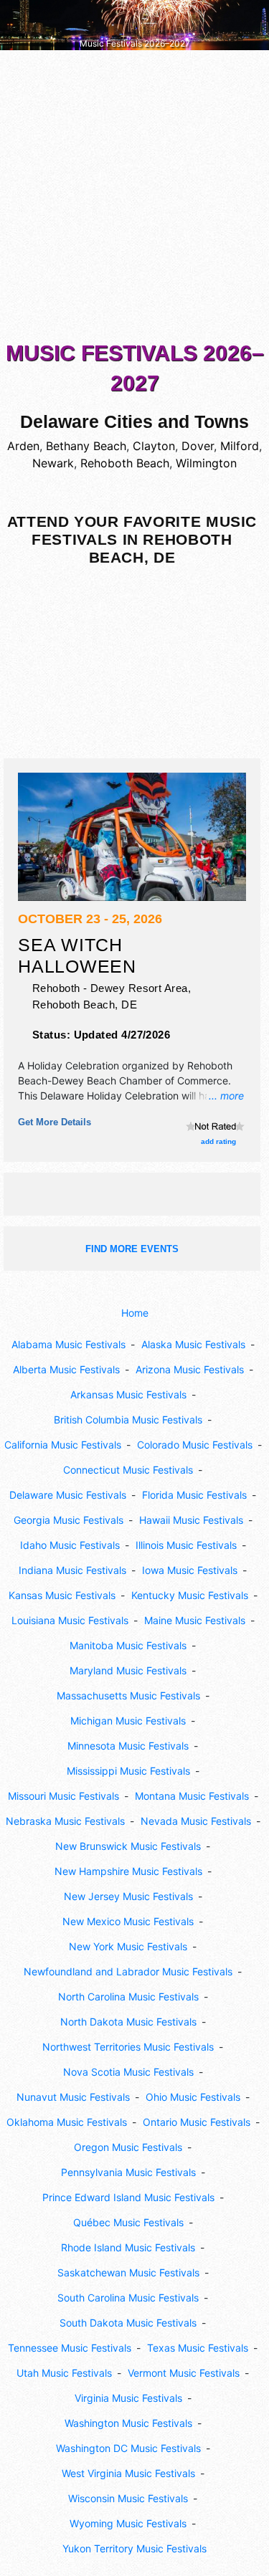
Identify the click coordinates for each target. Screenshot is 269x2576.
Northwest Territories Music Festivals (128, 2047)
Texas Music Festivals (198, 2348)
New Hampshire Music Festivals (128, 1871)
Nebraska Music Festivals (65, 1821)
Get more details (55, 1122)
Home (135, 1313)
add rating (218, 1141)
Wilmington (206, 463)
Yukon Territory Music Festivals (134, 2548)
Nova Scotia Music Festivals (128, 2072)
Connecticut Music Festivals (128, 1470)
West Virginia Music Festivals (128, 2473)
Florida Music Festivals (194, 1495)
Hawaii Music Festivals (191, 1520)
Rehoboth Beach (125, 463)
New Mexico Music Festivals (128, 1921)
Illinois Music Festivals (186, 1545)
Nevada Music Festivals (196, 1821)
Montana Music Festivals (192, 1796)
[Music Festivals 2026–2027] (134, 24)
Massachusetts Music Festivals (128, 1695)
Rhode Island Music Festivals (128, 2247)
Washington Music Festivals (128, 2423)
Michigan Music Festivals (128, 1721)
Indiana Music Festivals (72, 1570)
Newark (53, 463)
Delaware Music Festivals (68, 1495)
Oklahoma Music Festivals (67, 2122)
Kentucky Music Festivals (190, 1595)
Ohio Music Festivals (193, 2097)
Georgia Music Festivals (69, 1520)
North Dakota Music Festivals (128, 2022)
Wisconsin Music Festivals (128, 2498)
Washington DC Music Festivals (128, 2448)
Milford (240, 446)
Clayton (154, 446)
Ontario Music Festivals (197, 2122)
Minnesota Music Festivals (128, 1746)
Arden (23, 446)
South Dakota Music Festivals (128, 2323)
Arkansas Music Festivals (128, 1394)
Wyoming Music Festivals (128, 2523)
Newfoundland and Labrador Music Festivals (128, 1971)
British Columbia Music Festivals (128, 1420)
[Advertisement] (134, 199)
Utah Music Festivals (64, 2373)
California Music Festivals (63, 1445)
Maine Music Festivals (195, 1620)
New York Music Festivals (128, 1946)
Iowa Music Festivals (190, 1570)
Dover (198, 446)
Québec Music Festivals (128, 2222)
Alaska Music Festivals (193, 1344)
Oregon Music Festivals (128, 2147)
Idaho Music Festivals (70, 1545)
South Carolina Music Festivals (128, 2298)
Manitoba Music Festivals (128, 1645)
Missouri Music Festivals (63, 1796)
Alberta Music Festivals (66, 1369)
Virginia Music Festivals (128, 2398)
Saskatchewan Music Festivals (128, 2272)
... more (226, 1096)
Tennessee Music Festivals (70, 2348)
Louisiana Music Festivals (70, 1620)
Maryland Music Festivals (128, 1670)
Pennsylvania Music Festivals (128, 2172)
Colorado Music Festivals (195, 1445)
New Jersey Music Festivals (128, 1896)
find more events (132, 1249)
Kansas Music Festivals (62, 1595)
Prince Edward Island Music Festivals (128, 2197)
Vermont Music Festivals (184, 2373)
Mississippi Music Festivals (128, 1771)
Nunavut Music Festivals (73, 2097)
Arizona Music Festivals (190, 1369)
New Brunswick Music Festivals (128, 1846)
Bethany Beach (86, 446)
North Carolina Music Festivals (128, 1997)
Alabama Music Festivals (69, 1344)
